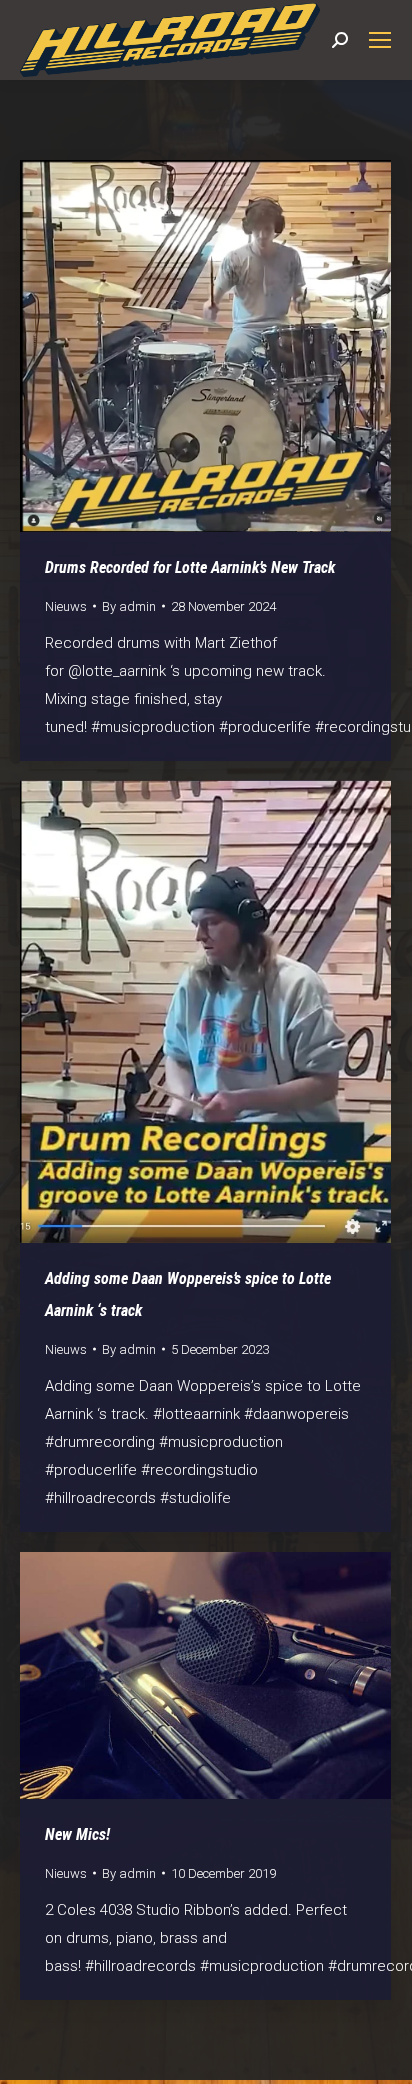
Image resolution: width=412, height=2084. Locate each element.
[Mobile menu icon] (380, 40)
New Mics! (77, 1834)
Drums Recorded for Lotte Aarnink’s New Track (190, 567)
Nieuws (66, 606)
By (129, 606)
